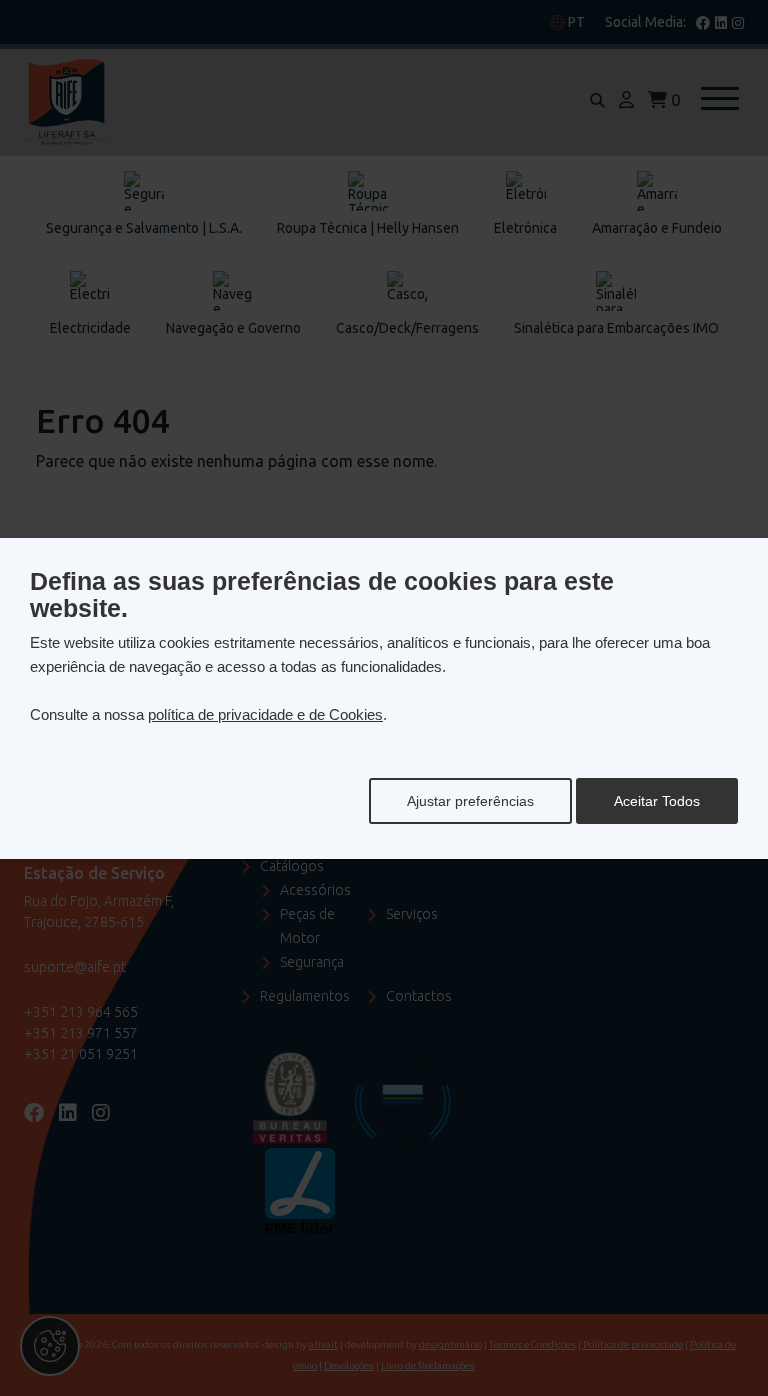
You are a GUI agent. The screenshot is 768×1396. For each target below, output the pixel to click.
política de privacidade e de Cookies (265, 714)
